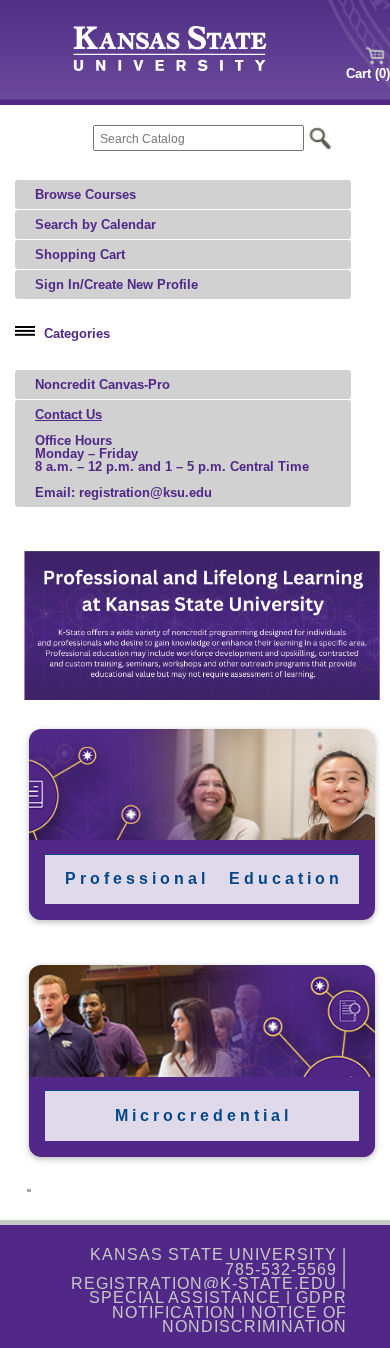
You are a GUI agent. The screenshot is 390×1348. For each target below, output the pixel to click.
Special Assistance (185, 1297)
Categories (77, 333)
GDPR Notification (229, 1304)
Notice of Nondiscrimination (254, 1319)
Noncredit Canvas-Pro (102, 384)
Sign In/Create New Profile (116, 284)
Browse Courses (85, 194)
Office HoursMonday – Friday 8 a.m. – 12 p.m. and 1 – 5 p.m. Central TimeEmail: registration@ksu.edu (172, 453)
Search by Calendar (95, 224)
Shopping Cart (80, 254)
